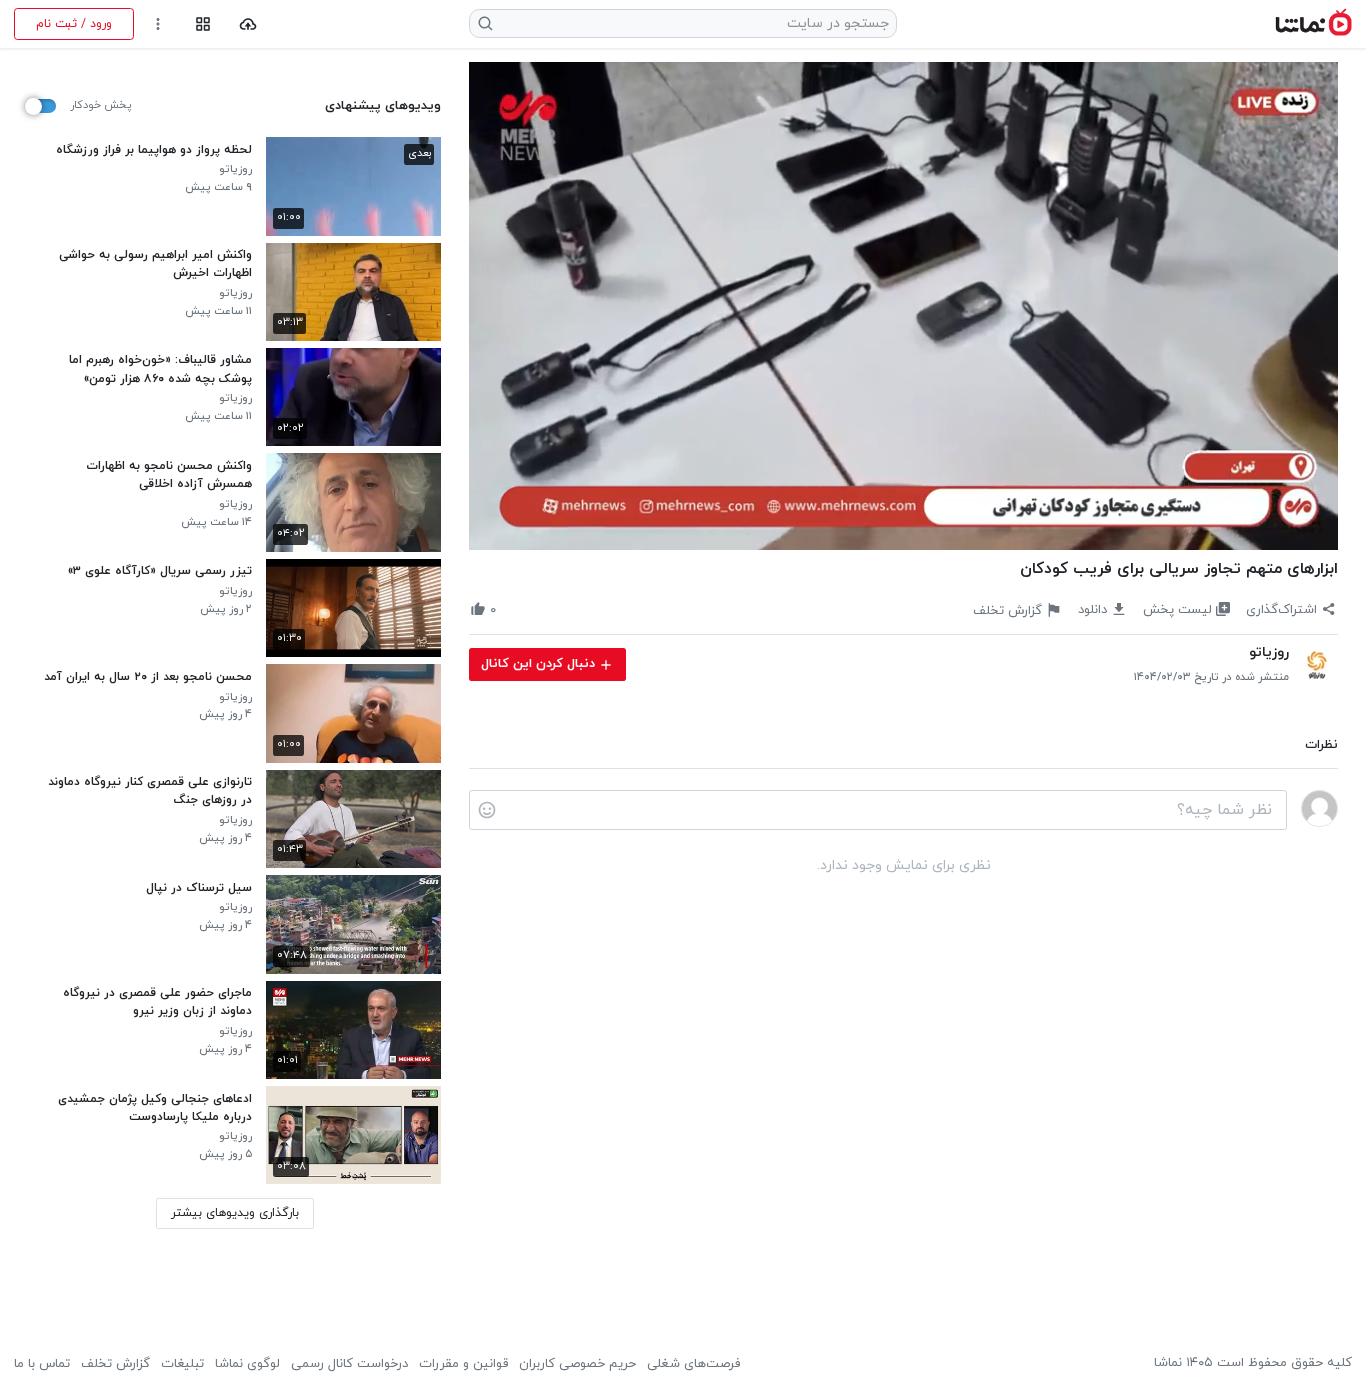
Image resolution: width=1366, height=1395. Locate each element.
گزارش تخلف (115, 1364)
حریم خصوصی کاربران (577, 1364)
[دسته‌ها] (202, 24)
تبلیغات (182, 1364)
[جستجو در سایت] (486, 23)
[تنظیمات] (158, 24)
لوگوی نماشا (247, 1364)
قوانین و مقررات (463, 1364)
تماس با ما (42, 1364)
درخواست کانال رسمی (349, 1364)
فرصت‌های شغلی (693, 1364)
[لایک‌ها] (512, 609)
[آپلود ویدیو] (248, 24)
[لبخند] (487, 810)
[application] (903, 306)
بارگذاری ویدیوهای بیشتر (235, 1213)
